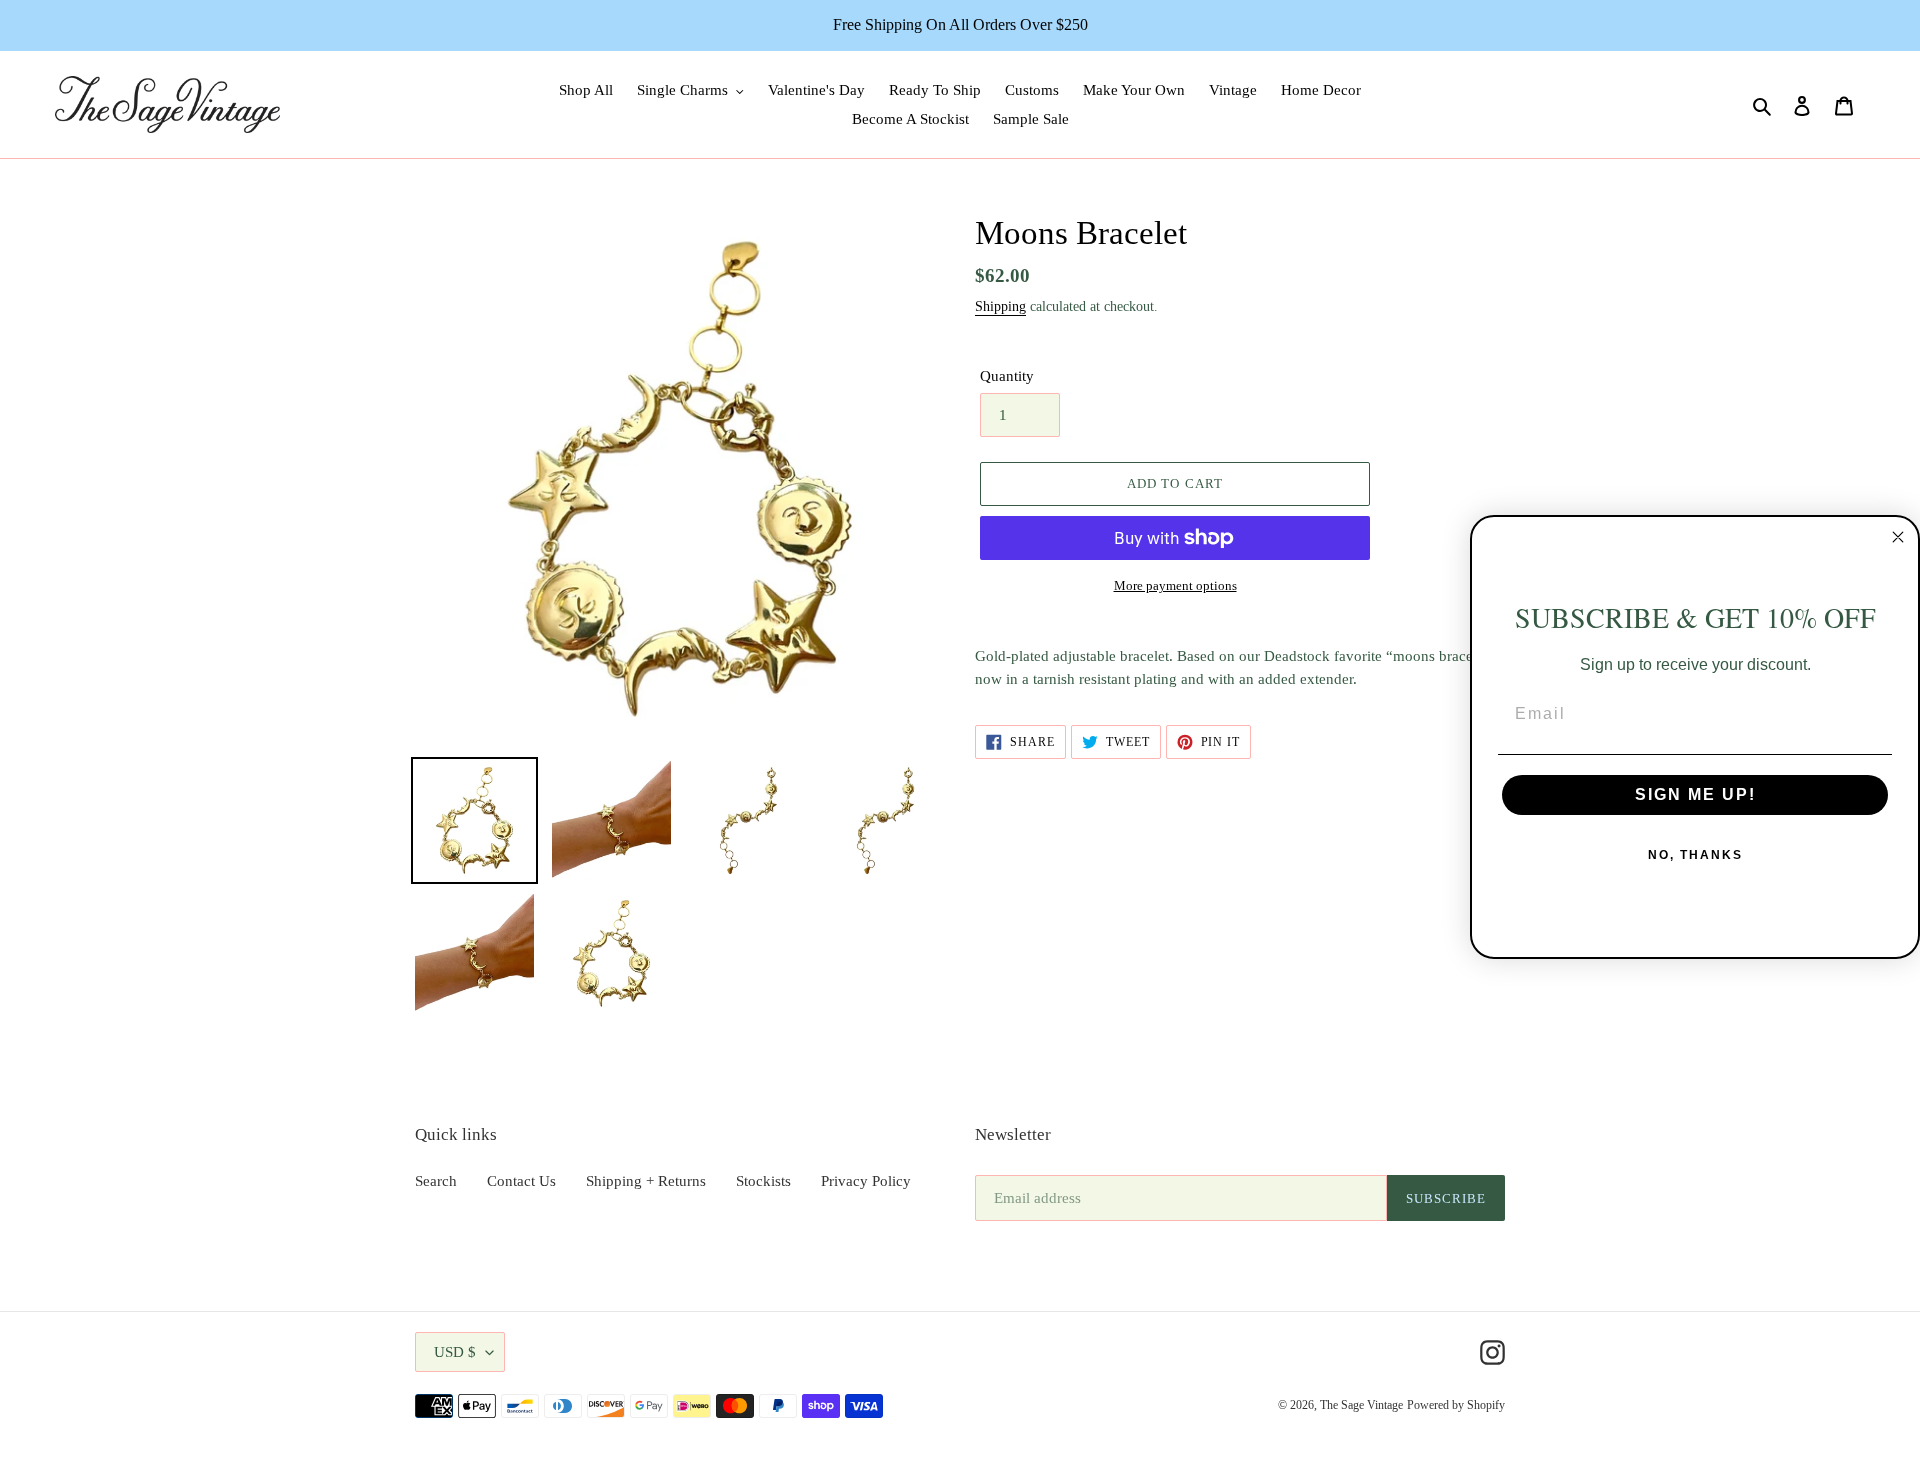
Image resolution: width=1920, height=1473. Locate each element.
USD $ (455, 1352)
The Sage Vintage (1361, 1405)
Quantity (1007, 376)
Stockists (763, 1181)
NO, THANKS (1695, 855)
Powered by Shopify (1456, 1405)
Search (436, 1181)
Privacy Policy (866, 1181)
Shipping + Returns (646, 1181)
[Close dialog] (1898, 537)
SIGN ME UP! (1695, 794)
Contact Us (521, 1181)
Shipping (1000, 306)
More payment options (1175, 585)
